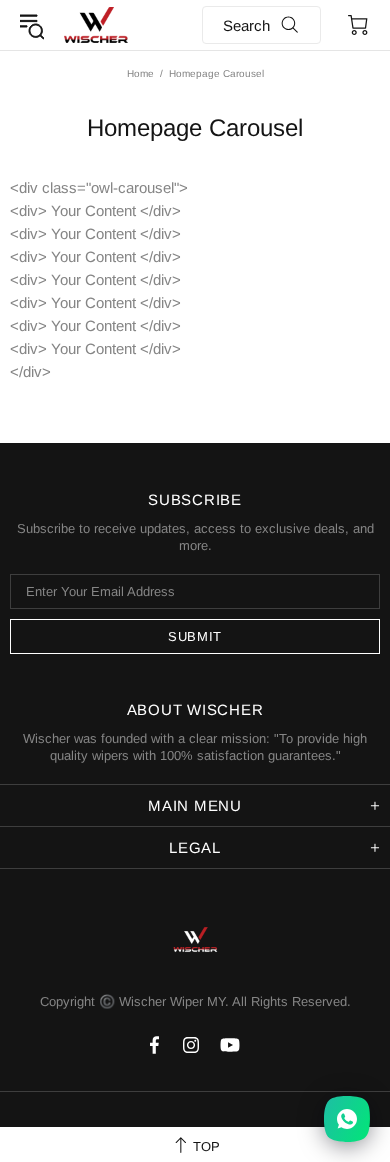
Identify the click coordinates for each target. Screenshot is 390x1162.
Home (140, 73)
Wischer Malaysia (96, 25)
